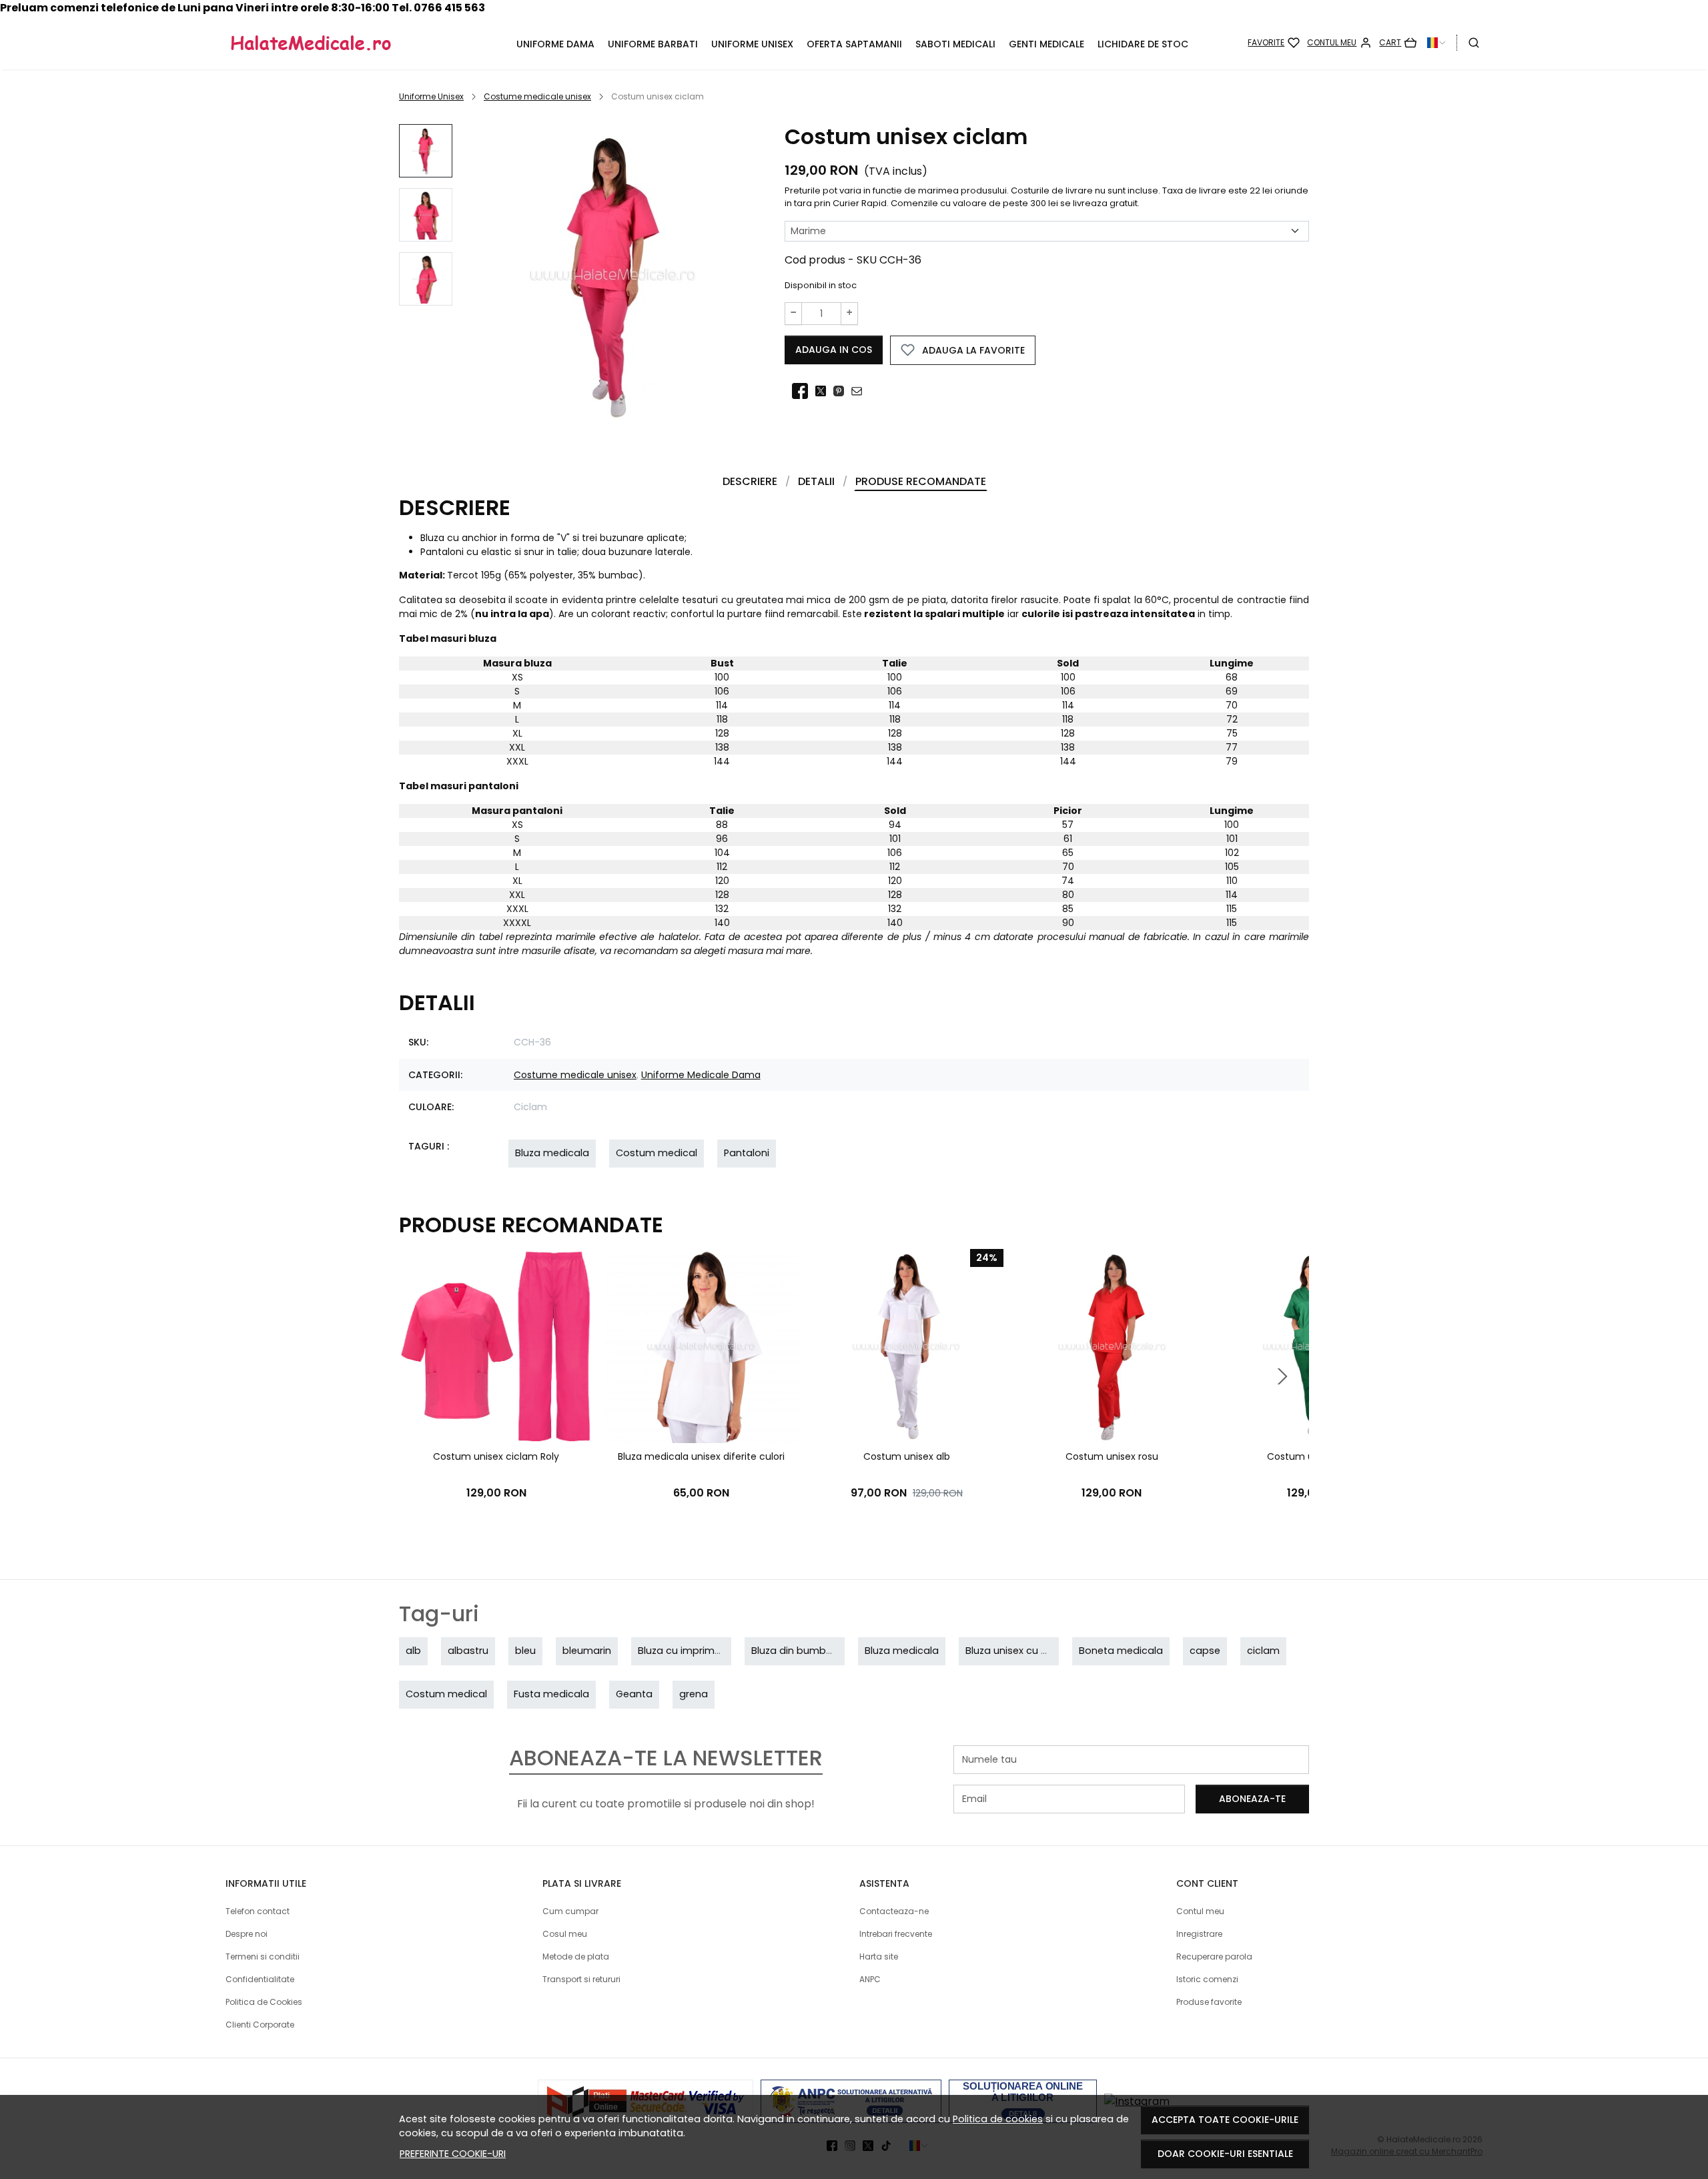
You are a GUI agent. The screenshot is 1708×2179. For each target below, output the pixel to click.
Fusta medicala (551, 1694)
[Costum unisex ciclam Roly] (496, 1346)
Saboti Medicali (955, 44)
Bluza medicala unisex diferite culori (701, 1456)
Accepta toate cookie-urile (1225, 2120)
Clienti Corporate (260, 2025)
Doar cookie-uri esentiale (1225, 2154)
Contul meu (1200, 1911)
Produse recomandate (921, 481)
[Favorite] (1274, 43)
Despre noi (247, 1934)
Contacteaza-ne (894, 1911)
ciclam (1263, 1651)
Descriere (750, 481)
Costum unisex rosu (1112, 1456)
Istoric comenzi (1207, 1979)
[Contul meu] (1339, 43)
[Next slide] (1282, 1376)
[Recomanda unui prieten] (860, 392)
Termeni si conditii (263, 1956)
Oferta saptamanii (854, 44)
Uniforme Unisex (752, 44)
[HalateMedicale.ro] (341, 43)
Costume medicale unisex (537, 96)
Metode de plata (576, 1956)
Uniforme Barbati (653, 44)
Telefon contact (258, 1911)
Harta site (879, 1956)
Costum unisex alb (907, 1456)
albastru (468, 1651)
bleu (525, 1651)
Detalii (816, 481)
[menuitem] (426, 151)
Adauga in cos (834, 350)
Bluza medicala (552, 1153)
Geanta (634, 1694)
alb (413, 1651)
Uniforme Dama (555, 44)
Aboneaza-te (1252, 1799)
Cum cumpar (570, 1911)
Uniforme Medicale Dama (701, 1075)
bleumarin (587, 1651)
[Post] (824, 392)
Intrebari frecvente (896, 1934)
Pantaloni (747, 1153)
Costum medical (657, 1153)
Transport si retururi (581, 1979)
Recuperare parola (1214, 1956)
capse (1205, 1651)
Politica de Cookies (264, 2002)
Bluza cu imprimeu (682, 1651)
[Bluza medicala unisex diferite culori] (701, 1346)
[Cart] (1398, 43)
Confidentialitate (260, 1979)
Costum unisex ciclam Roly (496, 1456)
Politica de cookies (998, 2119)
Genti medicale (1046, 44)
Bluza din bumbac (795, 1651)
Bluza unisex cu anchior (1021, 1651)
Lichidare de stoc (1143, 44)
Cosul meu (565, 1934)
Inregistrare (1199, 1934)
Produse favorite (1209, 2002)
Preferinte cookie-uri (453, 2154)
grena (694, 1694)
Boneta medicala (1121, 1651)
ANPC (870, 1979)
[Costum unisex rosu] (1111, 1346)
